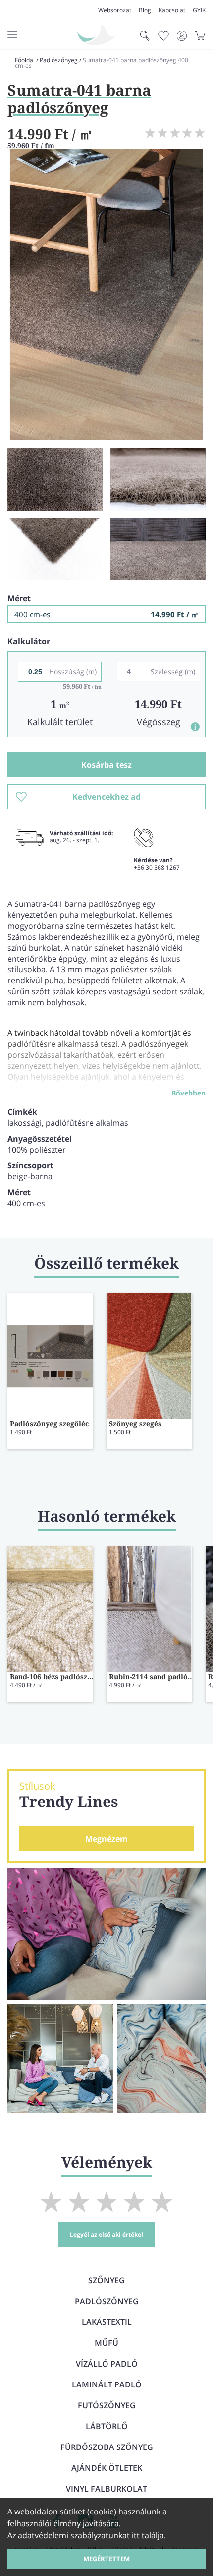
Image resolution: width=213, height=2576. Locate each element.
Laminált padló (107, 2384)
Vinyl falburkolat (106, 2489)
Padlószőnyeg (59, 60)
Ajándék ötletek (107, 2468)
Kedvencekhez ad (106, 797)
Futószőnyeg (107, 2405)
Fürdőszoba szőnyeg (107, 2447)
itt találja (148, 2535)
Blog (145, 10)
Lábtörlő (107, 2426)
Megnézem (106, 1839)
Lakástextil (107, 2322)
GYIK (199, 10)
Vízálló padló (107, 2364)
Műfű (106, 2343)
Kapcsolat (172, 10)
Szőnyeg (106, 2280)
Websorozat (115, 10)
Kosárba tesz (106, 765)
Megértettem (106, 2559)
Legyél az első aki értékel (106, 2234)
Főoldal (25, 60)
